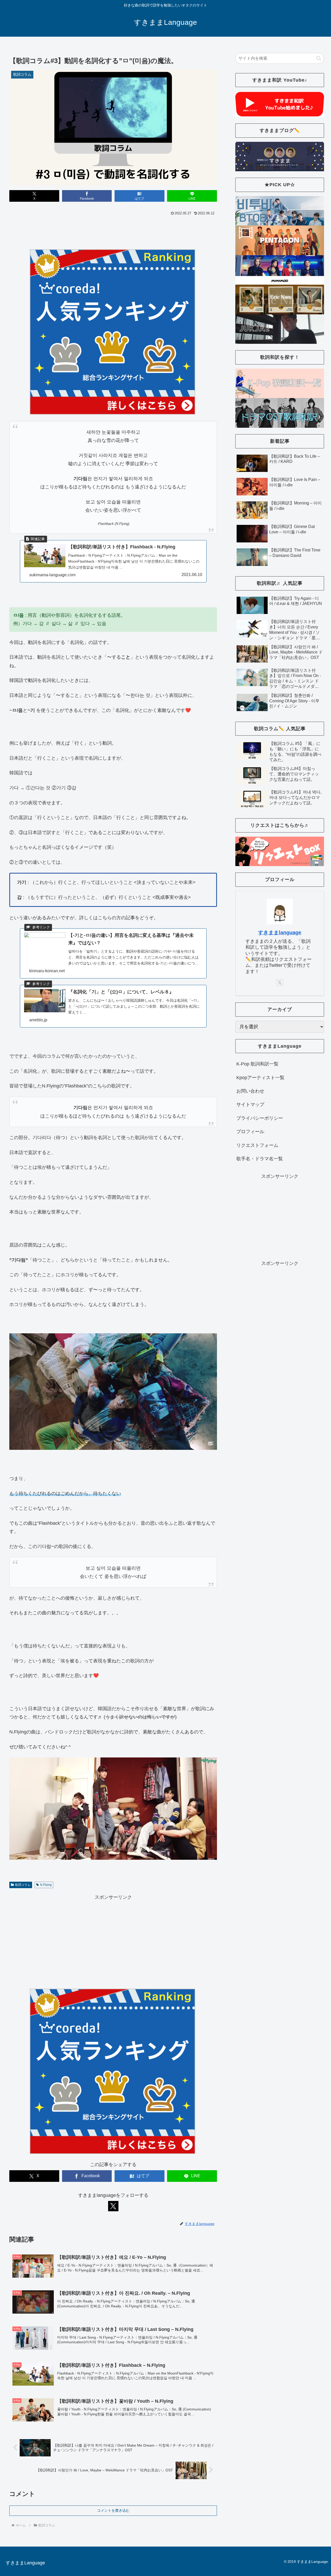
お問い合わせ (250, 1091)
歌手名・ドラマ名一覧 (260, 1159)
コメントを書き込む (113, 2510)
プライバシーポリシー (260, 1118)
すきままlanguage (280, 932)
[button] (319, 58)
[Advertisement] (113, 231)
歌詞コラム (23, 1885)
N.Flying (46, 1885)
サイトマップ (250, 1104)
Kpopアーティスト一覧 (260, 1078)
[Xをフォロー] (113, 2206)
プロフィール (250, 1132)
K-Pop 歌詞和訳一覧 (257, 1064)
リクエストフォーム (257, 1145)
